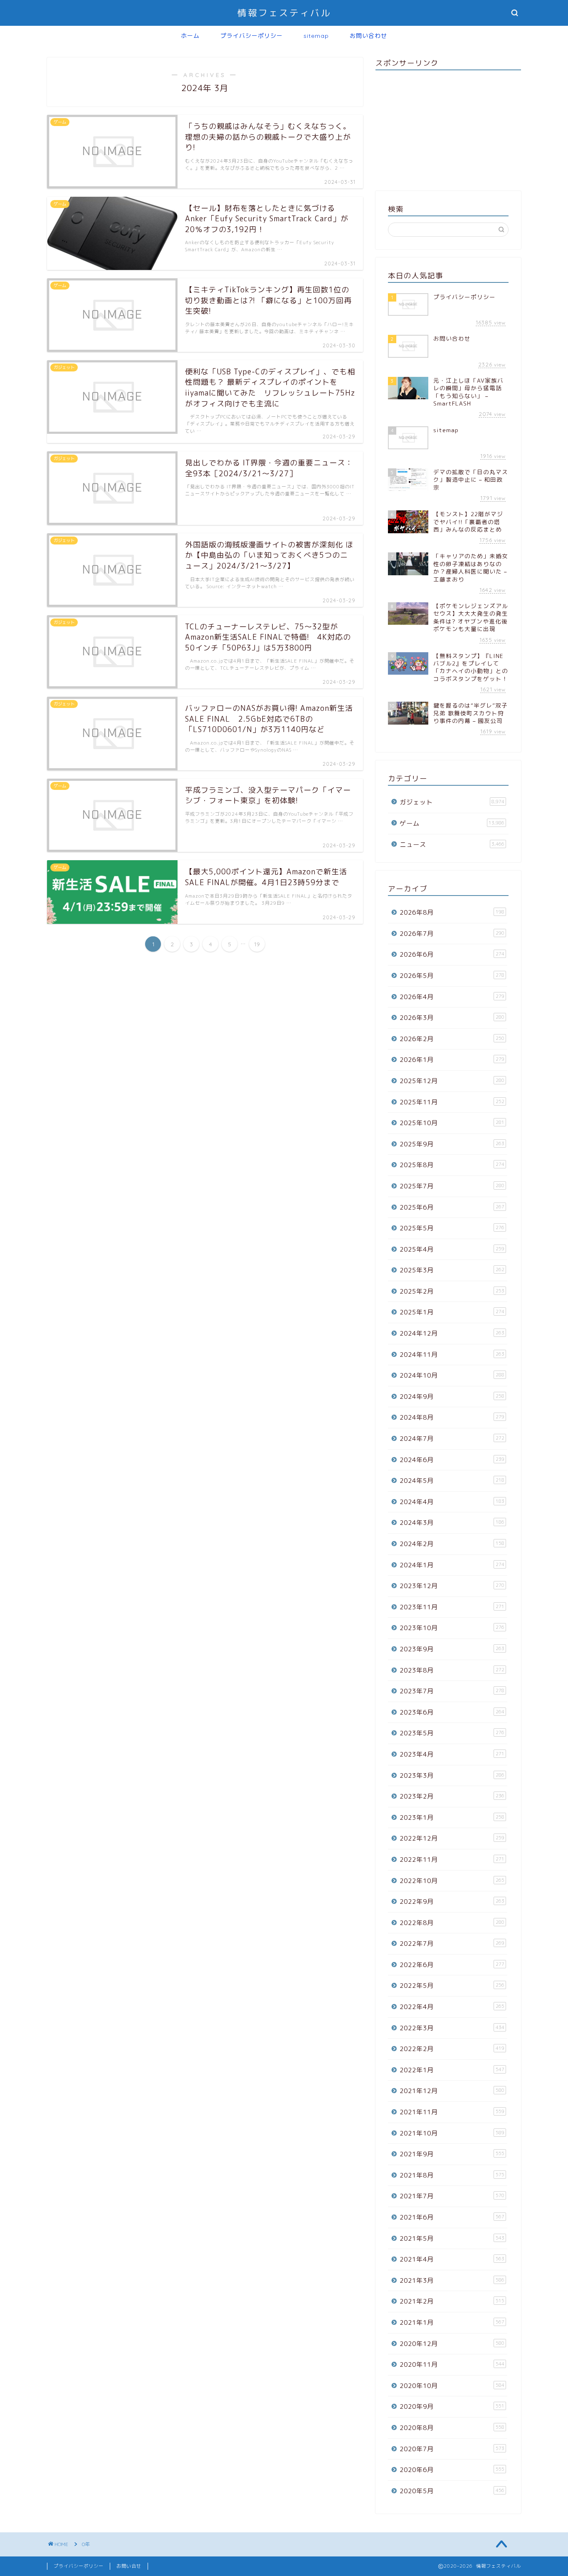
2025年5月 (452, 1228)
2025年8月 (452, 1165)
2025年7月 (452, 1186)
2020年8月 (452, 2428)
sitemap (316, 36)
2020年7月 (452, 2449)
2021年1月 (452, 2322)
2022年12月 (452, 1838)
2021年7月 (452, 2196)
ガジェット (452, 802)
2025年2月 (452, 1291)
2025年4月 (452, 1249)
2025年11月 (452, 1102)
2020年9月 (452, 2406)
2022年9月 (452, 1902)
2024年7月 (452, 1439)
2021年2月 (452, 2301)
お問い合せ (129, 2566)
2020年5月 (452, 2491)
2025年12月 (452, 1081)
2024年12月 (452, 1333)
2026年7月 (452, 934)
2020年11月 (452, 2364)
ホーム (190, 36)
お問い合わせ (368, 36)
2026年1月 (452, 1060)
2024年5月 (452, 1481)
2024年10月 (452, 1375)
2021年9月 (452, 2154)
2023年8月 (452, 1670)
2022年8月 (452, 1923)
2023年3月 (452, 1775)
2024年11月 (452, 1355)
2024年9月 (452, 1397)
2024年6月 (452, 1460)
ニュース (452, 845)
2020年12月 (452, 2344)
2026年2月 (452, 1039)
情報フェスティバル (284, 13)
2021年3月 (452, 2280)
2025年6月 (452, 1207)
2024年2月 (452, 1544)
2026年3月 (452, 1018)
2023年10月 (452, 1628)
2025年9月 (452, 1144)
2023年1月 (452, 1818)
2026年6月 (452, 954)
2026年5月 (452, 976)
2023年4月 (452, 1754)
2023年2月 (452, 1796)
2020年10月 (452, 2386)
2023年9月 (452, 1649)
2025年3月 (452, 1270)
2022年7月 (452, 1944)
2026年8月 (452, 912)
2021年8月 (452, 2175)
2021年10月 (452, 2133)
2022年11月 (452, 1860)
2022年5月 (452, 1986)
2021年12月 (452, 2091)
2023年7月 (452, 1691)
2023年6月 (452, 1712)
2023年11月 (452, 1607)
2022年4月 (452, 2007)
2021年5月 (452, 2238)
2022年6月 (452, 1965)
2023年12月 (452, 1586)
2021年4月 (452, 2259)
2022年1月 (452, 2070)
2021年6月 (452, 2217)
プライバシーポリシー (252, 36)
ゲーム (452, 823)
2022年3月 (452, 2028)
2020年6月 (452, 2470)
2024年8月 (452, 1417)
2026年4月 (452, 997)
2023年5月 (452, 1733)
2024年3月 (452, 1523)
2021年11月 (452, 2112)
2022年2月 (452, 2049)
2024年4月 (452, 1502)
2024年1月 (452, 1565)
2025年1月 (452, 1312)
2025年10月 (452, 1123)
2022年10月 (452, 1881)
